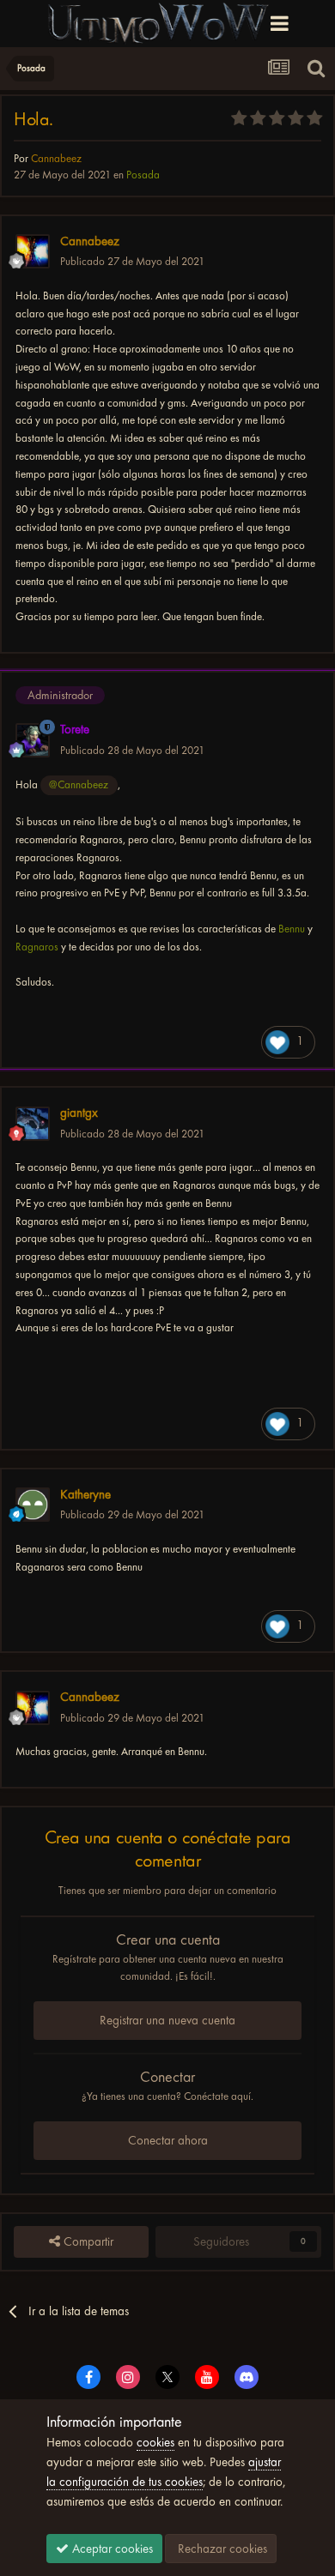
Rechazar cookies (221, 2549)
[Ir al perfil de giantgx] (33, 1124)
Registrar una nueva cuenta (167, 2020)
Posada (143, 175)
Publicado (132, 261)
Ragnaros (37, 947)
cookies (155, 2442)
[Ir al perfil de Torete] (33, 740)
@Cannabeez (79, 784)
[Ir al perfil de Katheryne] (33, 1505)
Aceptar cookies (111, 2549)
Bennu (292, 929)
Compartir (87, 2241)
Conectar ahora (168, 2140)
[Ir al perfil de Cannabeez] (33, 251)
